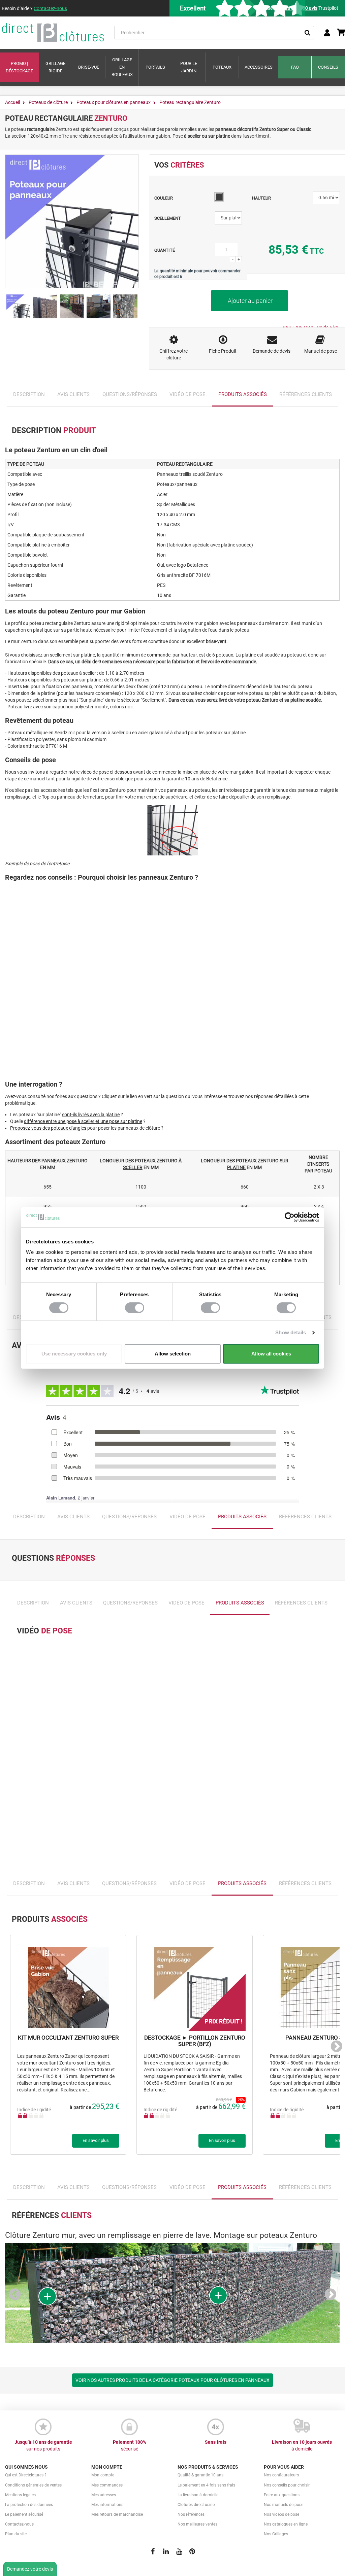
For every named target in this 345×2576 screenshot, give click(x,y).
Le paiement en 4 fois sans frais (206, 2485)
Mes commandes (107, 2485)
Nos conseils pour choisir (287, 2485)
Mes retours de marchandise (117, 2514)
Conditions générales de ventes (33, 2485)
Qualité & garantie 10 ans (200, 2475)
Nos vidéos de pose (281, 2514)
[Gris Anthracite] (219, 197)
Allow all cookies (271, 1354)
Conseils (328, 67)
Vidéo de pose (187, 394)
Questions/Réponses (130, 394)
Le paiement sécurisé (24, 2514)
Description (29, 394)
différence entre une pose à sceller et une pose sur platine (83, 1121)
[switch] (135, 1308)
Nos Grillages (276, 2534)
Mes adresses (104, 2495)
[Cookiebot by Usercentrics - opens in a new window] (290, 1217)
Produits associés (243, 394)
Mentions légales (20, 2495)
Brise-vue (89, 67)
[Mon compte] (327, 33)
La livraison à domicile (198, 2495)
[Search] (307, 33)
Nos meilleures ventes (197, 2524)
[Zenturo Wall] (45, 306)
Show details (291, 1332)
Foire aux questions (282, 2495)
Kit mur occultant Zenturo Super (68, 2038)
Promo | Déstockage (19, 67)
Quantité (165, 250)
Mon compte (103, 2475)
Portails (155, 67)
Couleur (164, 198)
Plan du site (16, 2534)
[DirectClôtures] (53, 33)
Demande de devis (272, 351)
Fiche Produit (223, 351)
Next (334, 2048)
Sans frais (216, 2442)
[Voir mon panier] (341, 33)
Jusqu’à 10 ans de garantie (43, 2445)
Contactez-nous (50, 8)
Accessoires (259, 67)
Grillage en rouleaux (122, 67)
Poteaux (222, 67)
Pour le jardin (189, 67)
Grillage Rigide (55, 67)
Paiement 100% (130, 2445)
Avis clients (73, 394)
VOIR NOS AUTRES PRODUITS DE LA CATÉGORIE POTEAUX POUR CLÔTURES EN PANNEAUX (172, 2380)
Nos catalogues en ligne (286, 2524)
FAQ (295, 67)
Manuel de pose (321, 351)
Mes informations (107, 2505)
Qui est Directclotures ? (26, 2475)
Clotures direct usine (196, 2505)
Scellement (168, 218)
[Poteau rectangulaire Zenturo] (18, 306)
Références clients (306, 394)
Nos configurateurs (281, 2475)
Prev (17, 2296)
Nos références (191, 2514)
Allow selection (173, 1354)
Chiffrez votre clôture (174, 354)
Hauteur (262, 198)
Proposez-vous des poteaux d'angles (48, 1128)
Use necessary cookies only (74, 1354)
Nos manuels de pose (284, 2505)
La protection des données (29, 2505)
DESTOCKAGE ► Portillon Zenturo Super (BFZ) (195, 2041)
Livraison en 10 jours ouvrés (302, 2445)
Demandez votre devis (30, 2569)
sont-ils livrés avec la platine (91, 1115)
